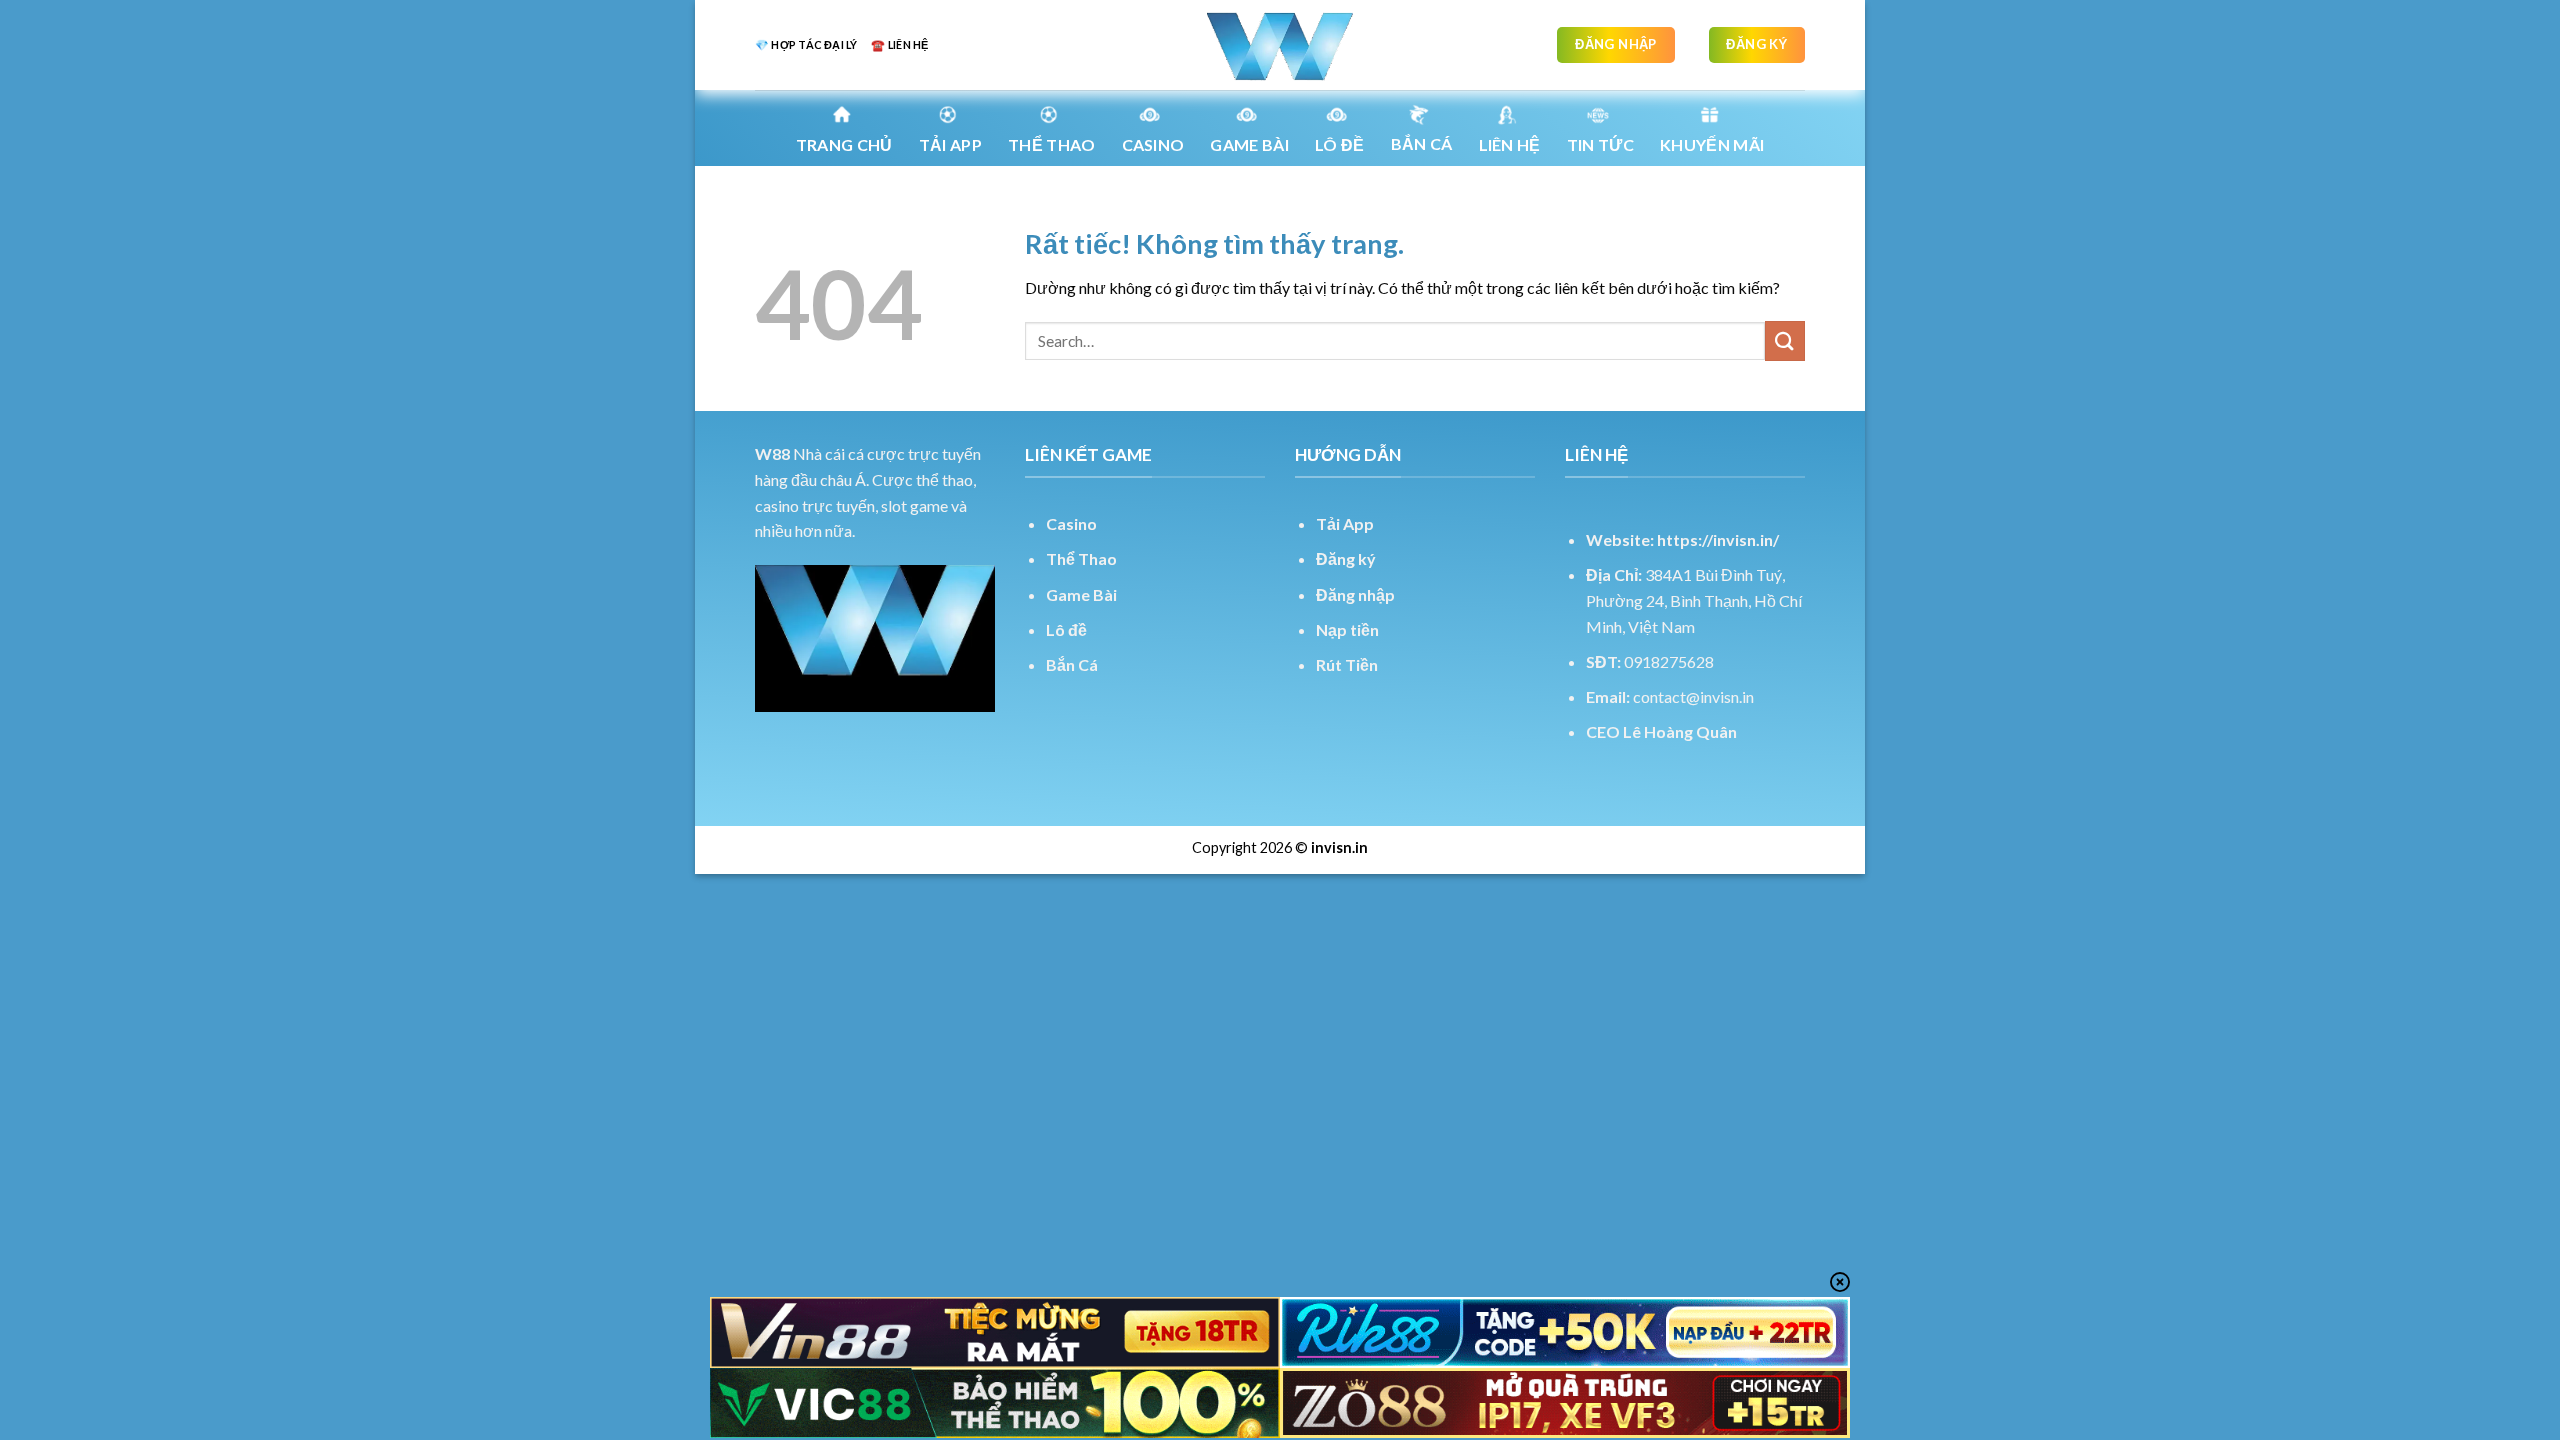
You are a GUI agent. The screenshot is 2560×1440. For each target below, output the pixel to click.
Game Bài (1081, 594)
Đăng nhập (1355, 594)
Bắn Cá (1422, 143)
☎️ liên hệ (899, 44)
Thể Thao (1081, 558)
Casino (1153, 144)
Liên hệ (1510, 144)
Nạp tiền (1347, 629)
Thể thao (1052, 144)
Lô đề (1066, 629)
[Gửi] (1785, 340)
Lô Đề (1340, 144)
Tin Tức (1600, 144)
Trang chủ (844, 144)
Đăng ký (1346, 558)
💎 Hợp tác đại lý (806, 44)
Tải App (950, 144)
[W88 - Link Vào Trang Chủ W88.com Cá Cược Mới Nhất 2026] (1280, 45)
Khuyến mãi (1712, 144)
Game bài (1249, 144)
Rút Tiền (1347, 664)
